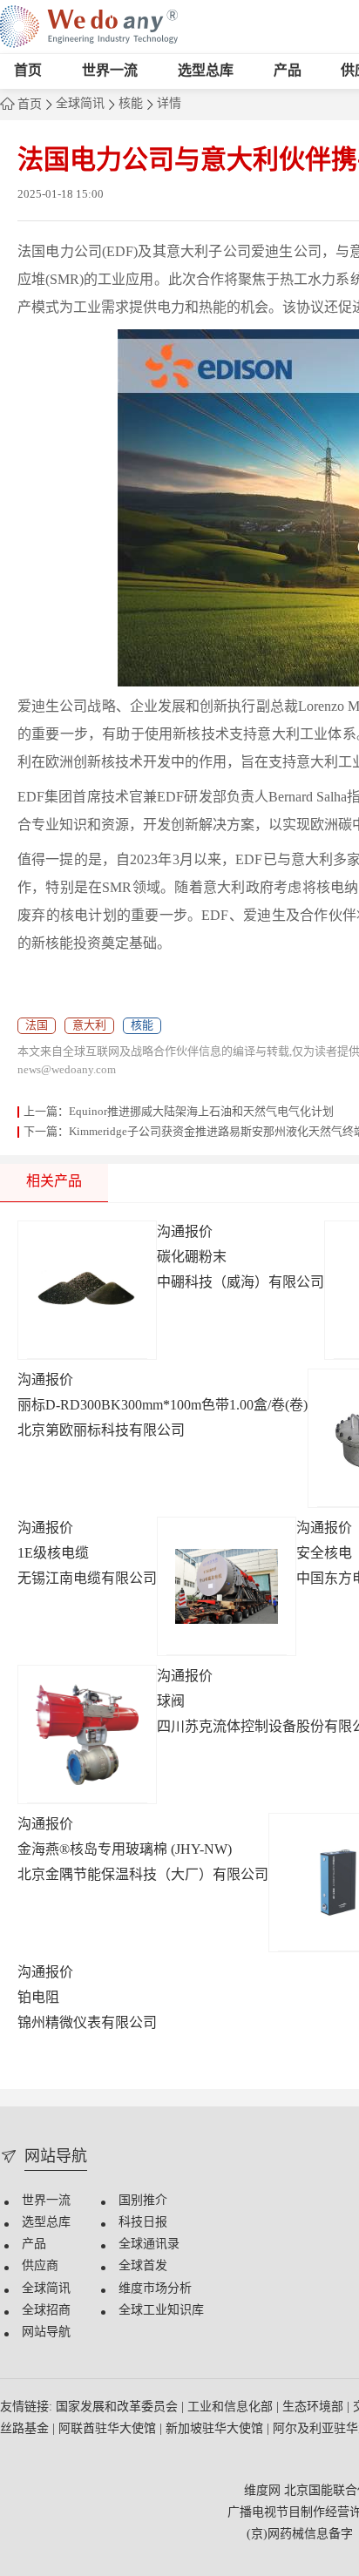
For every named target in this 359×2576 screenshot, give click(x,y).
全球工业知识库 (161, 2311)
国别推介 (143, 2201)
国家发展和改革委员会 (119, 2407)
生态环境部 (315, 2407)
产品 (288, 71)
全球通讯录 (149, 2245)
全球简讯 (80, 105)
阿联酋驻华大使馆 (109, 2429)
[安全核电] (227, 1586)
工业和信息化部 (232, 2407)
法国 (37, 1025)
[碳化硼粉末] (87, 1290)
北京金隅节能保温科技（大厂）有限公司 (143, 1875)
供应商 (40, 2266)
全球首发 (143, 2266)
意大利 (89, 1025)
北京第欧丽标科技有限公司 (101, 1431)
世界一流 (110, 71)
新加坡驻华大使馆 (216, 2429)
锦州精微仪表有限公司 (87, 2023)
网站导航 (46, 2333)
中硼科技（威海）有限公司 (240, 1283)
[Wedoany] (89, 27)
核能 (131, 105)
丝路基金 (26, 2429)
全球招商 (46, 2311)
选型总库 (206, 71)
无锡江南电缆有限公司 (87, 1579)
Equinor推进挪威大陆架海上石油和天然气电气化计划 (201, 1112)
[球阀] (87, 1734)
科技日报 (143, 2223)
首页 (28, 71)
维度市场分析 (155, 2289)
